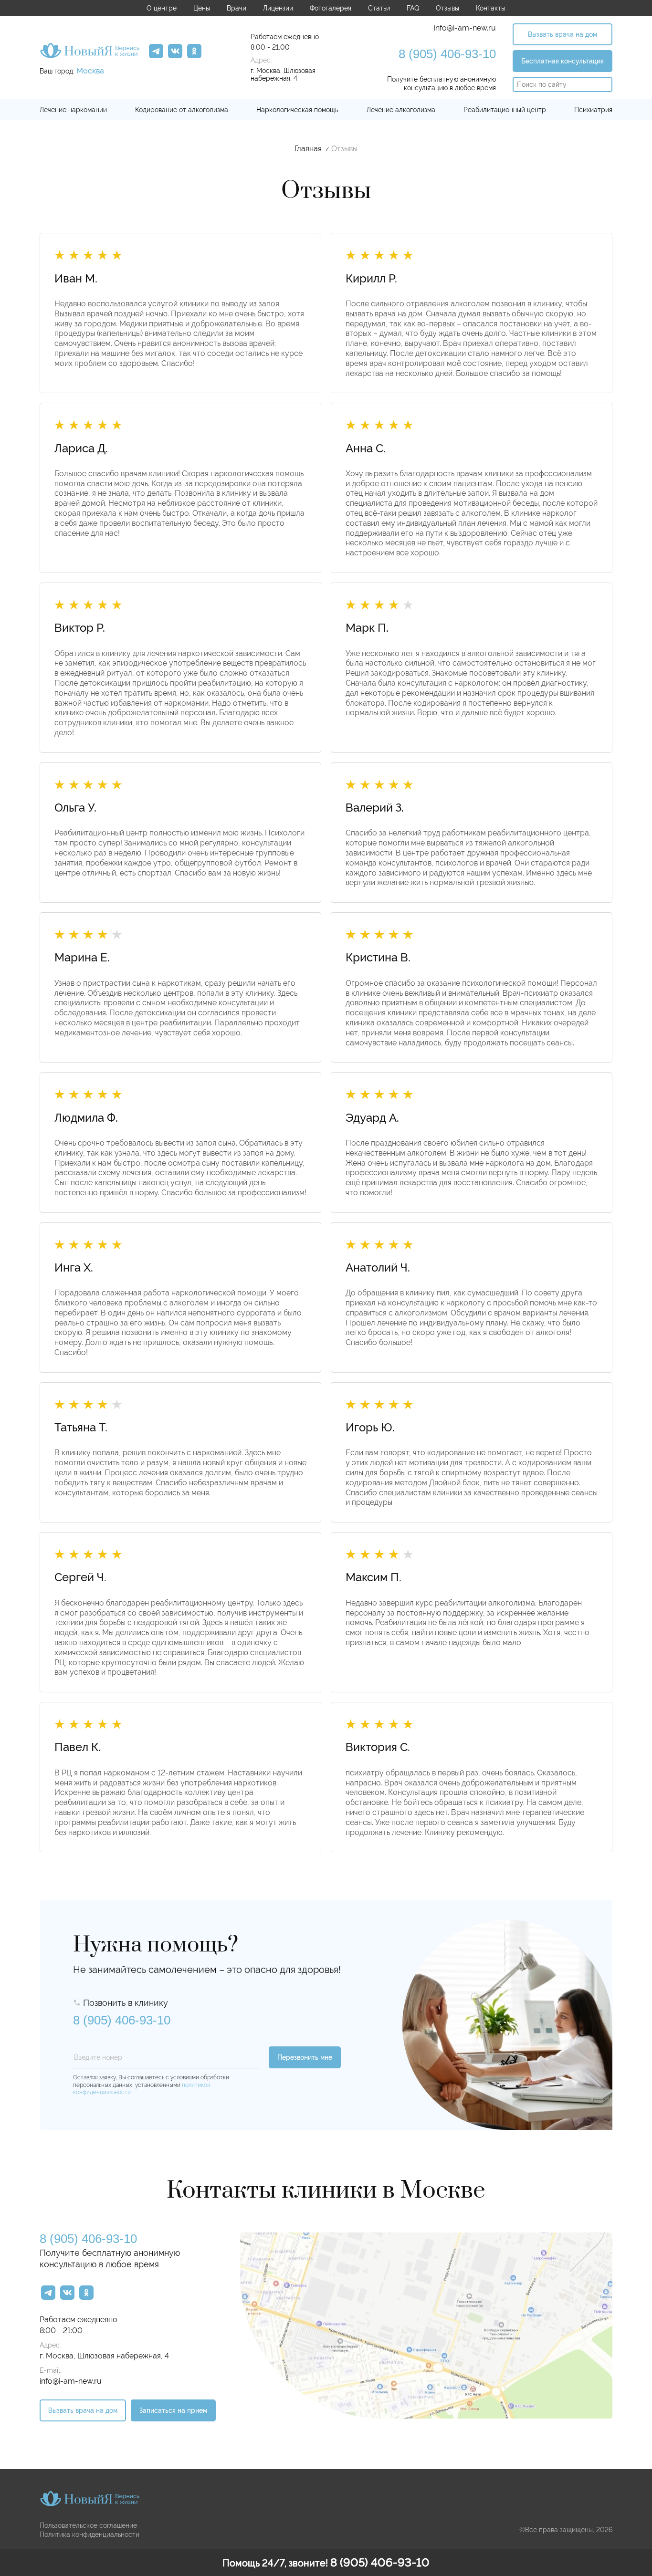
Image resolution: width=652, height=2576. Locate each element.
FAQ (413, 8)
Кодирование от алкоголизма (182, 110)
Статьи (379, 8)
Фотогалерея (331, 8)
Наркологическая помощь (297, 110)
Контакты (491, 8)
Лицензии (278, 8)
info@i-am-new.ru (465, 28)
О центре (162, 8)
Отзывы (447, 8)
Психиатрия (593, 110)
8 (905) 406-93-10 (447, 54)
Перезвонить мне (305, 2057)
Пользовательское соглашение (88, 2525)
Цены (202, 8)
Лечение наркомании (73, 110)
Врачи (237, 8)
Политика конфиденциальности (89, 2534)
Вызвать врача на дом (563, 34)
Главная (308, 149)
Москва (90, 71)
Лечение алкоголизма (401, 110)
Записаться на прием (173, 2410)
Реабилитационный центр (505, 110)
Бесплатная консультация (563, 61)
